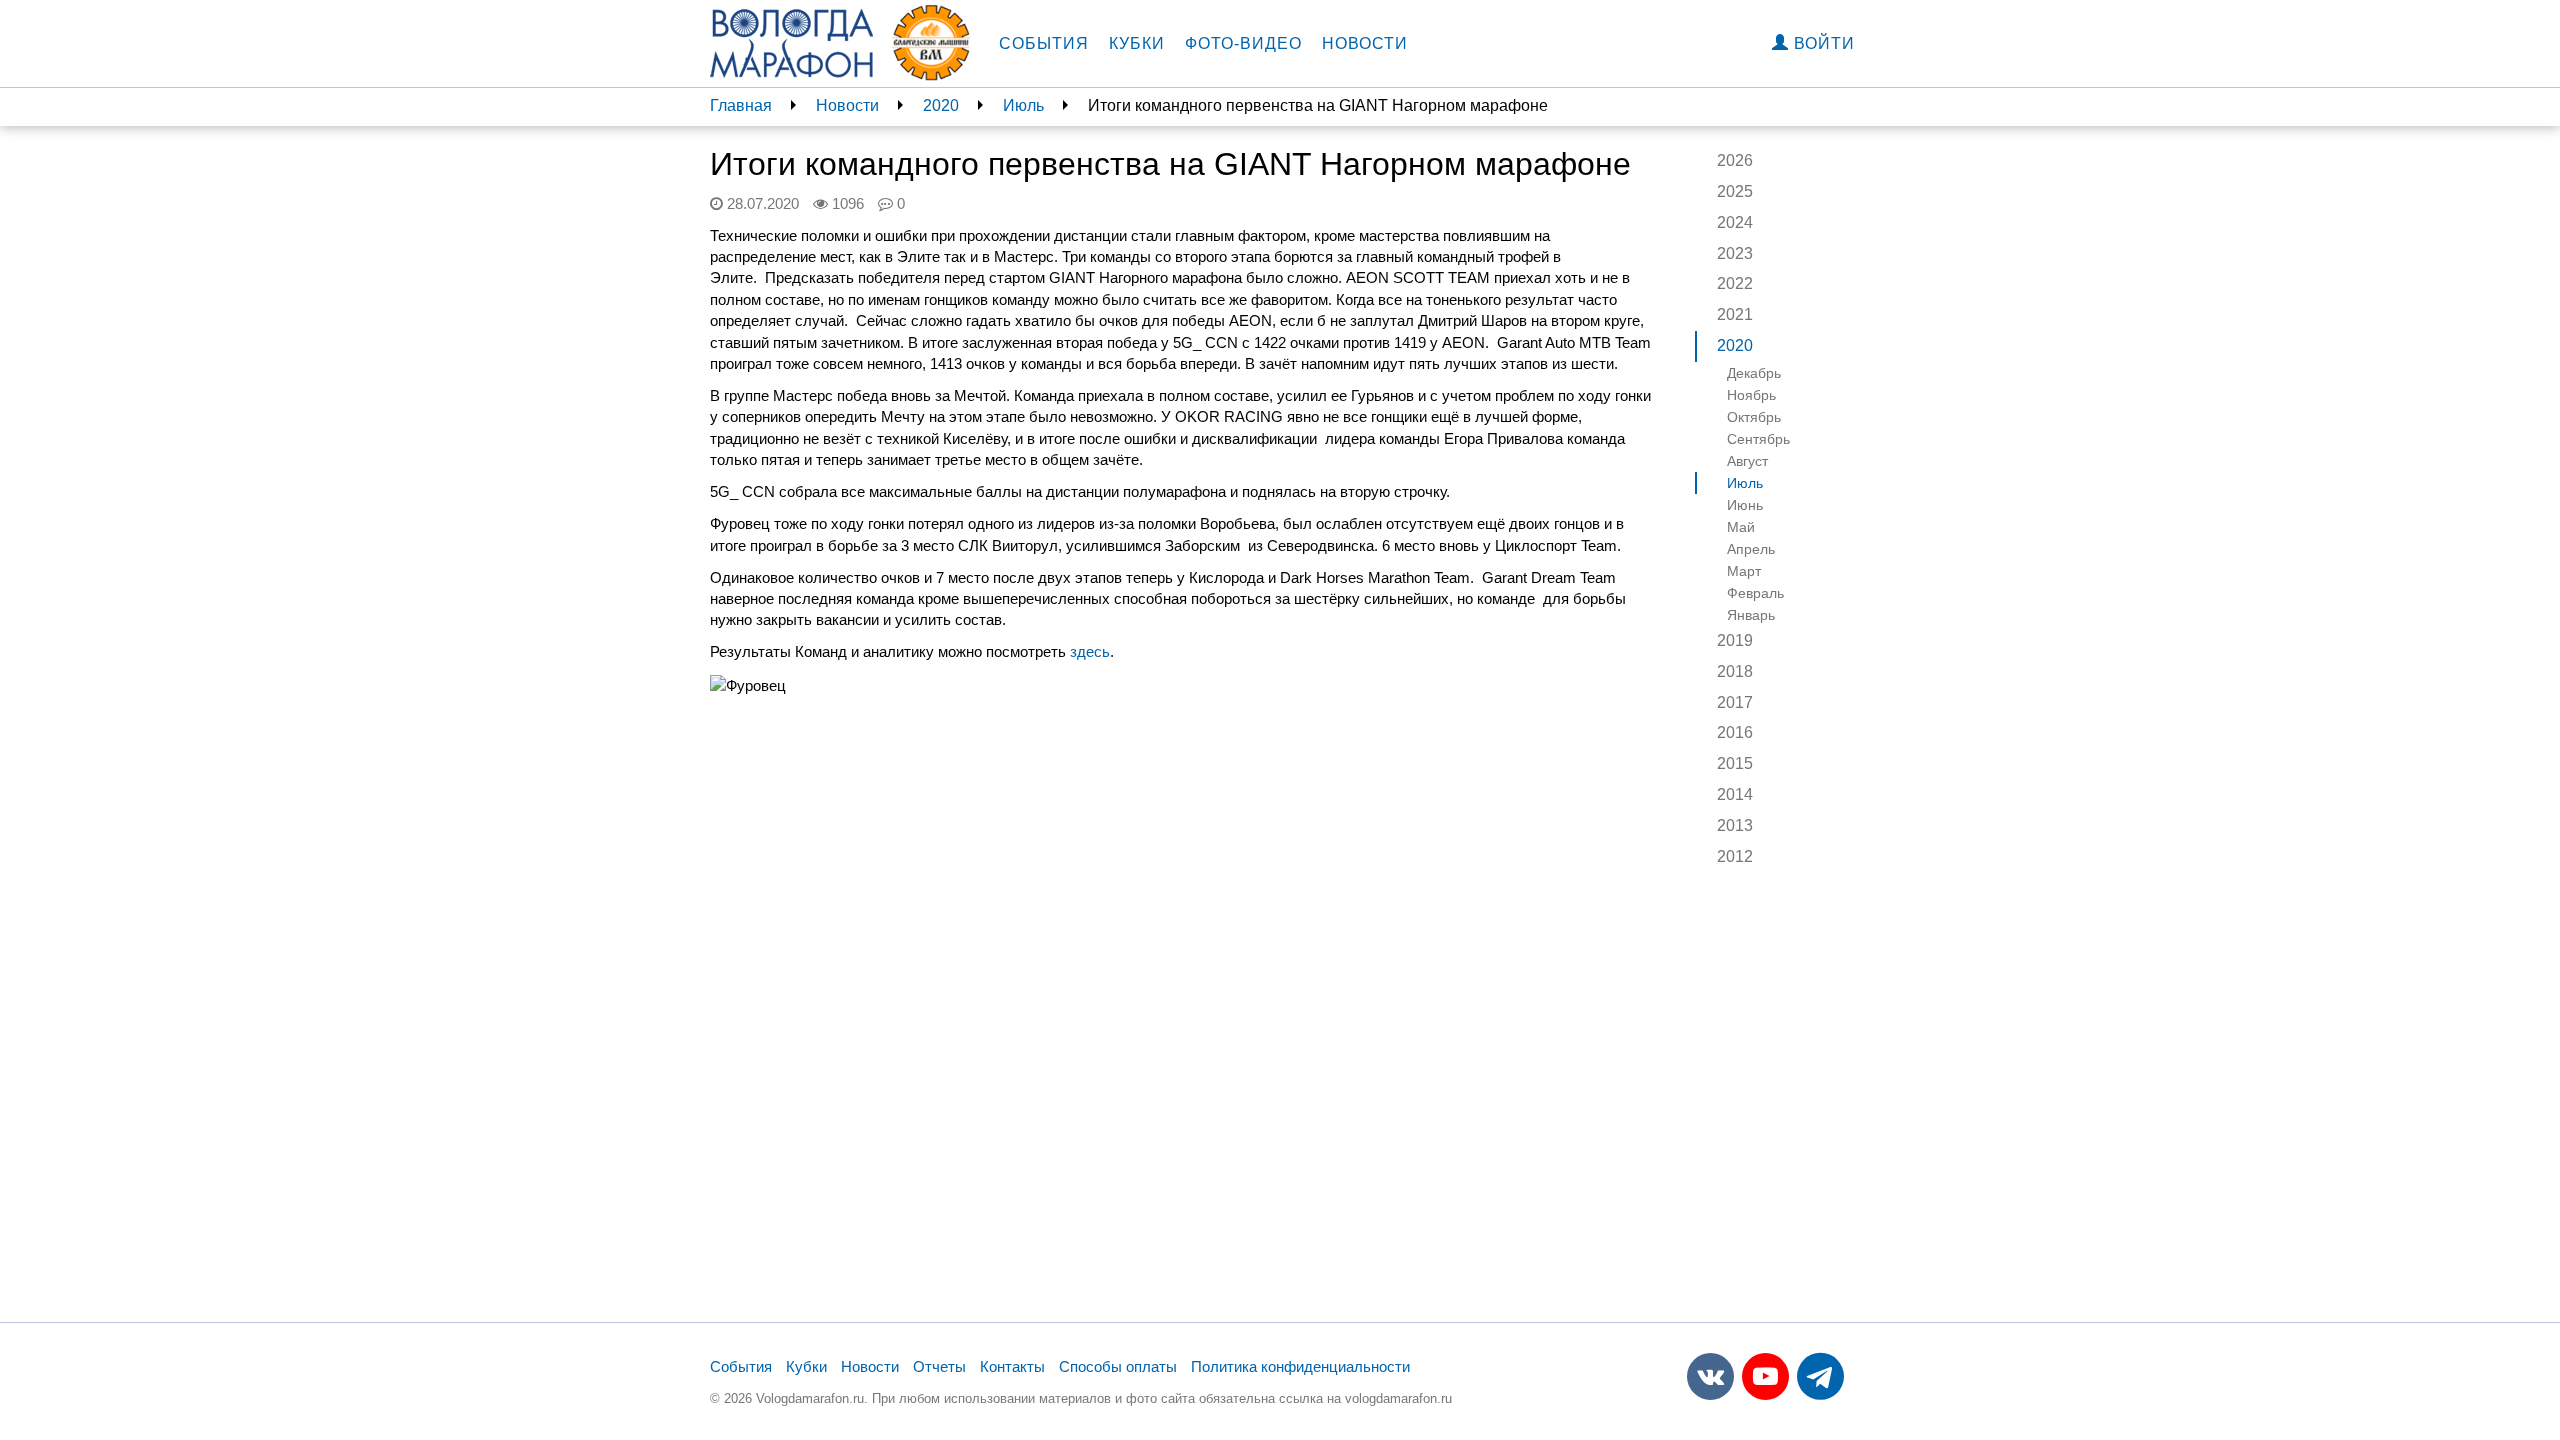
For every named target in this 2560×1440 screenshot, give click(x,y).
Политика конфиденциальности (1300, 1366)
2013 (1735, 825)
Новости (1365, 43)
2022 (1735, 283)
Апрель (1751, 549)
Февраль (1755, 593)
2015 (1735, 763)
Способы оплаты (1118, 1366)
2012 (1735, 856)
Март (1744, 571)
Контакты (1012, 1366)
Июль (1023, 105)
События (1044, 43)
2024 (1735, 222)
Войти (1822, 43)
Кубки (1137, 43)
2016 (1735, 732)
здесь (1090, 651)
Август (1747, 461)
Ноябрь (1751, 395)
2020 (941, 105)
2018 (1735, 671)
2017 (1735, 702)
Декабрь (1754, 373)
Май (1741, 527)
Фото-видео (1243, 43)
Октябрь (1754, 417)
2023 (1735, 253)
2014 (1735, 794)
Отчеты (939, 1366)
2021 (1735, 314)
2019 (1735, 640)
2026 (1735, 160)
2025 (1735, 191)
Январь (1751, 615)
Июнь (1745, 505)
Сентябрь (1758, 439)
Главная (741, 105)
